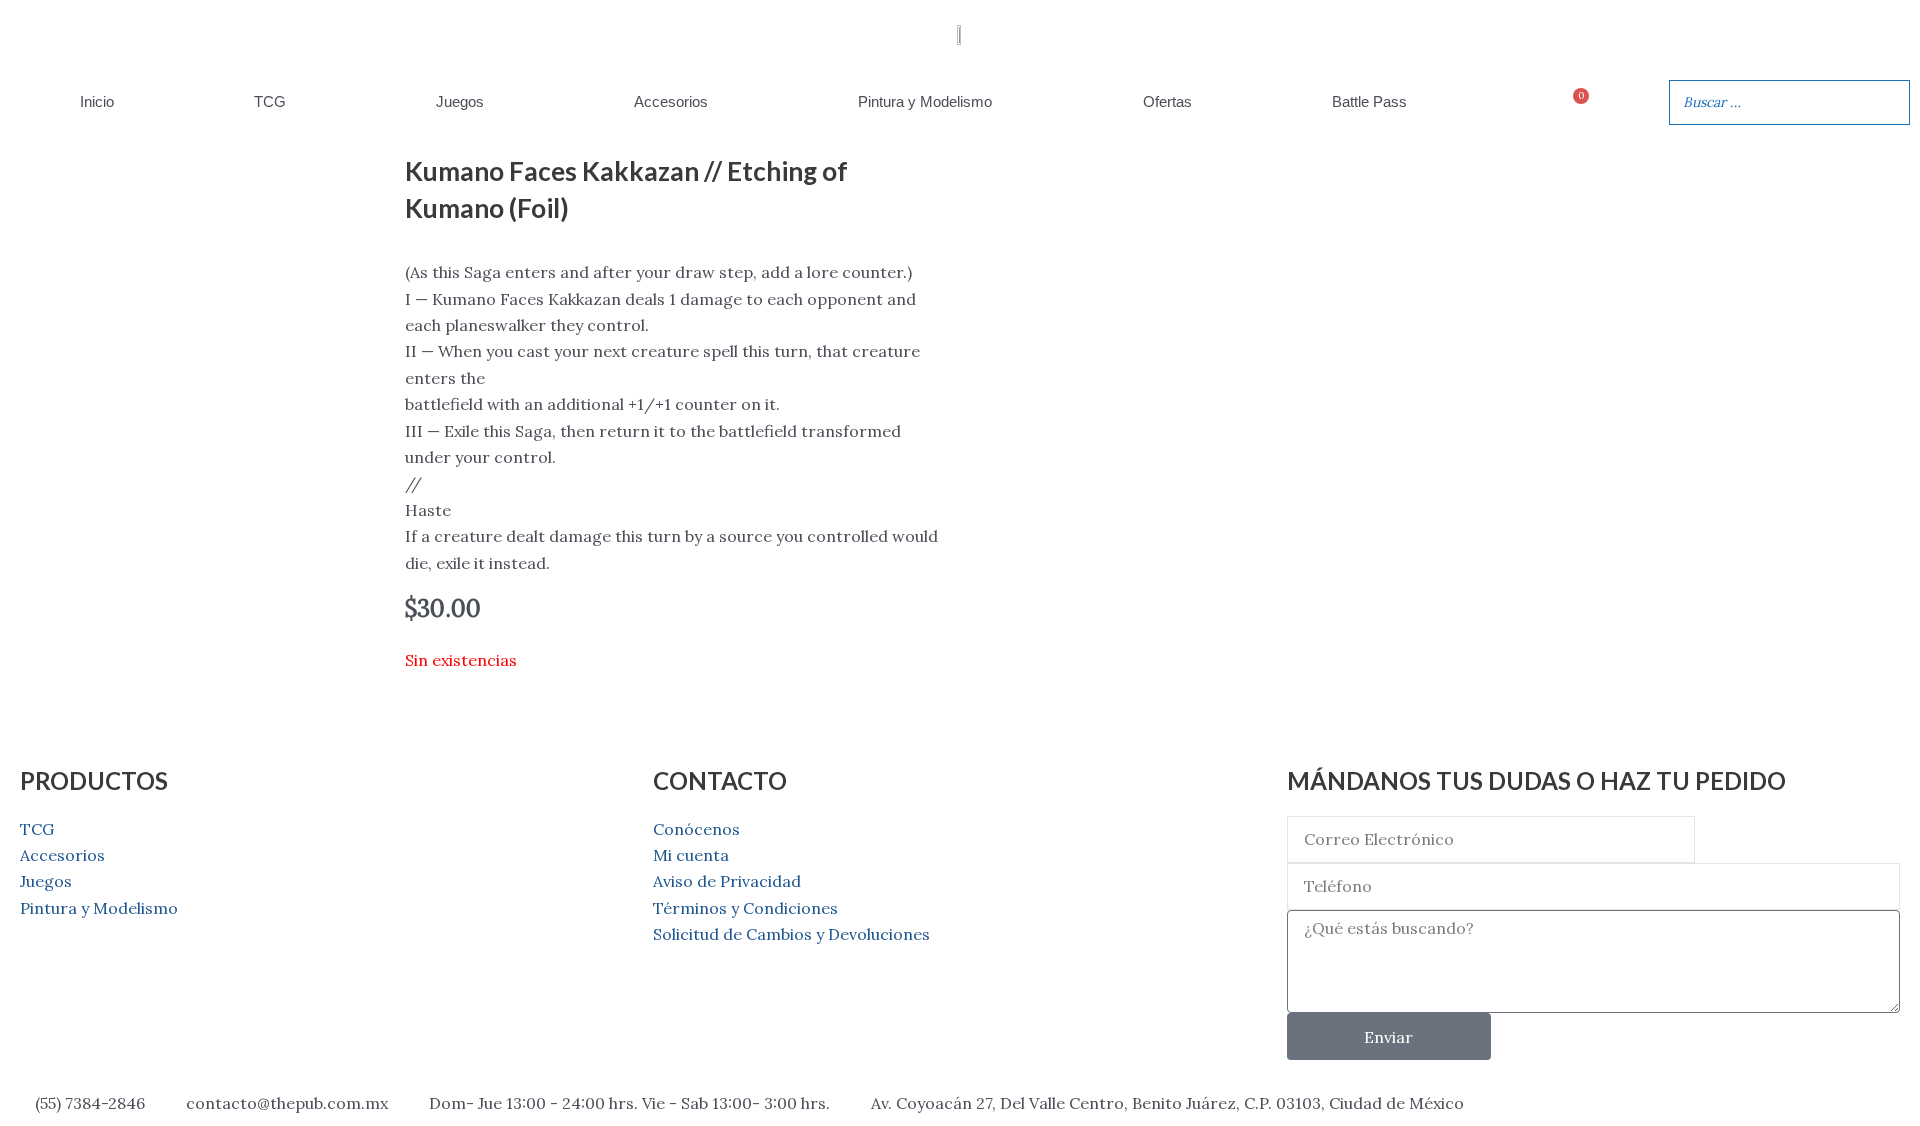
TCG (270, 101)
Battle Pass (1369, 101)
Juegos (460, 101)
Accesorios (671, 101)
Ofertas (1167, 101)
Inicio (97, 101)
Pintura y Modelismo (925, 101)
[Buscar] (1889, 102)
